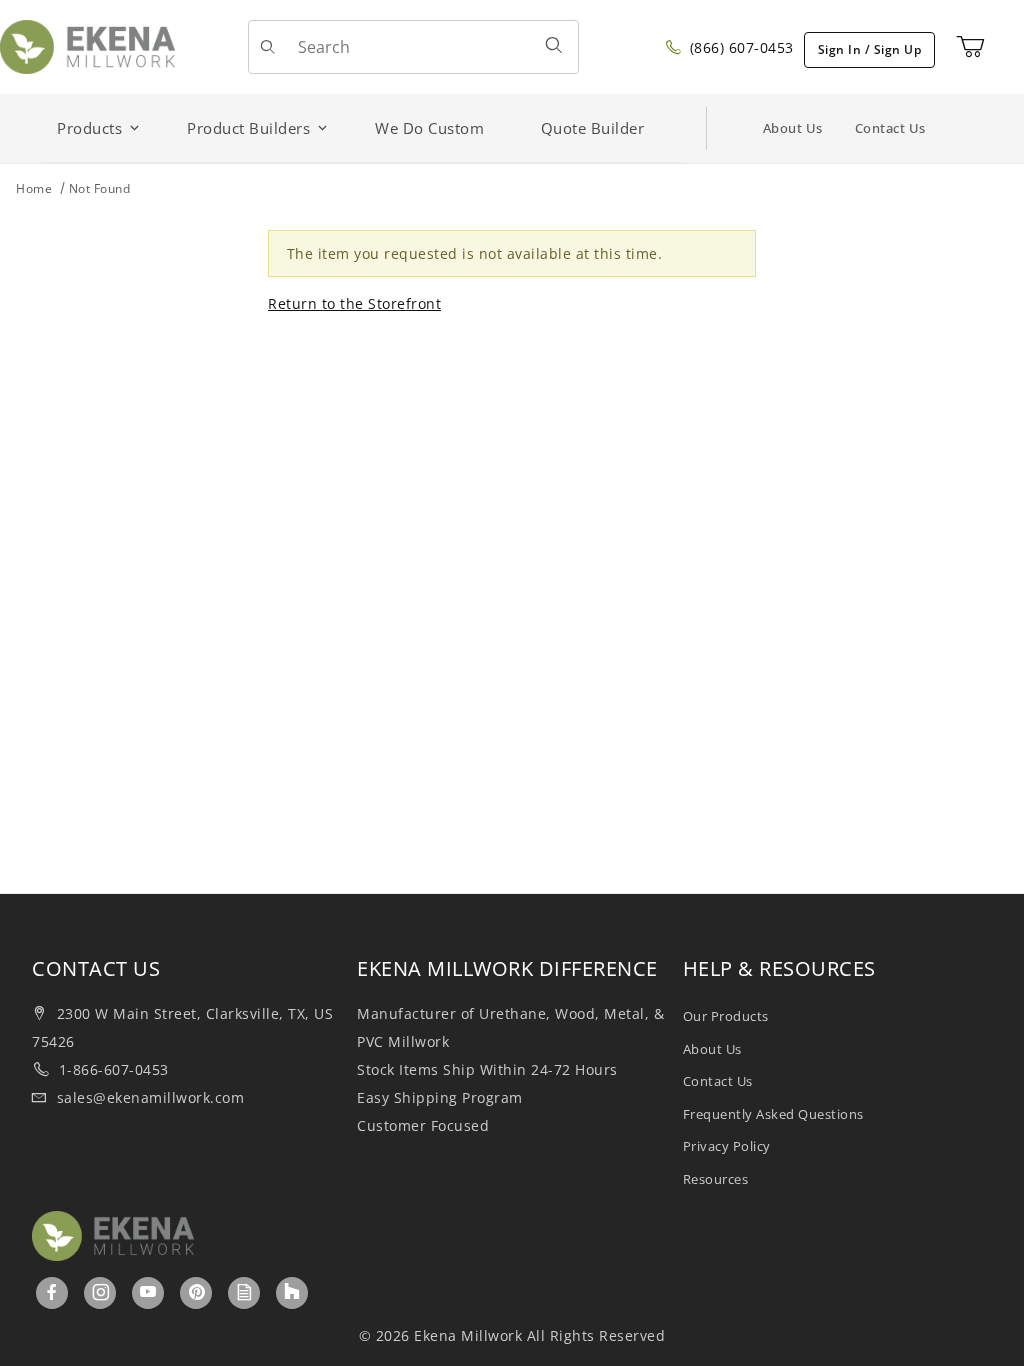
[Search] (554, 45)
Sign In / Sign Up (870, 49)
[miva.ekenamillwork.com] (87, 45)
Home (34, 188)
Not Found (100, 188)
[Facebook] (52, 1292)
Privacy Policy (727, 1146)
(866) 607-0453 (739, 47)
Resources (716, 1179)
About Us (793, 128)
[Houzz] (292, 1293)
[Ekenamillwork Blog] (245, 1292)
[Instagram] (101, 1292)
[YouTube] (148, 1292)
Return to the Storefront (354, 303)
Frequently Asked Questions (773, 1114)
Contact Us (890, 128)
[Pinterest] (197, 1292)
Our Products (726, 1016)
